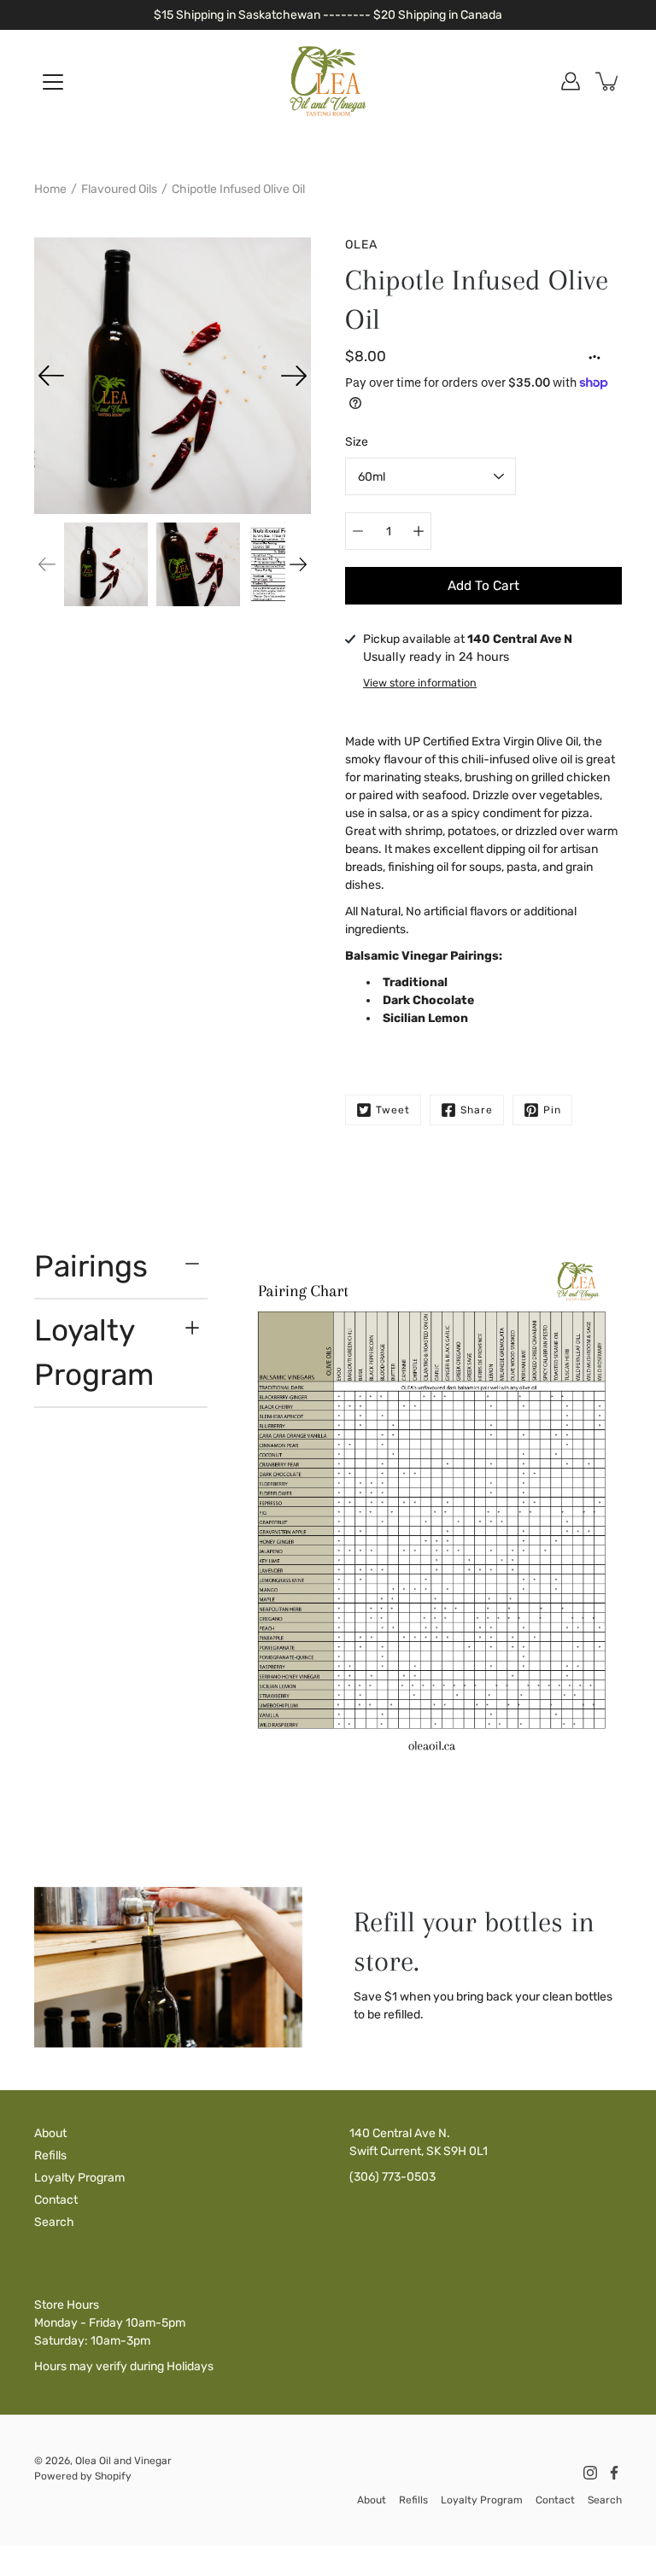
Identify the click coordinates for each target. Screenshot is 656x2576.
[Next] (294, 376)
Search (54, 2222)
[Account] (571, 81)
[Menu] (53, 82)
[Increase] (419, 531)
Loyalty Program (94, 1353)
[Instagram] (590, 2473)
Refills (50, 2155)
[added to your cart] (608, 81)
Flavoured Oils (119, 189)
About (50, 2133)
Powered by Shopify (83, 2476)
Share (477, 1110)
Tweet (393, 1110)
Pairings (91, 1266)
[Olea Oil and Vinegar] (328, 81)
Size (357, 442)
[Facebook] (614, 2473)
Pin (552, 1110)
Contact (56, 2200)
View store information (420, 683)
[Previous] (51, 376)
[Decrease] (358, 531)
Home (50, 189)
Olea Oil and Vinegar (123, 2461)
